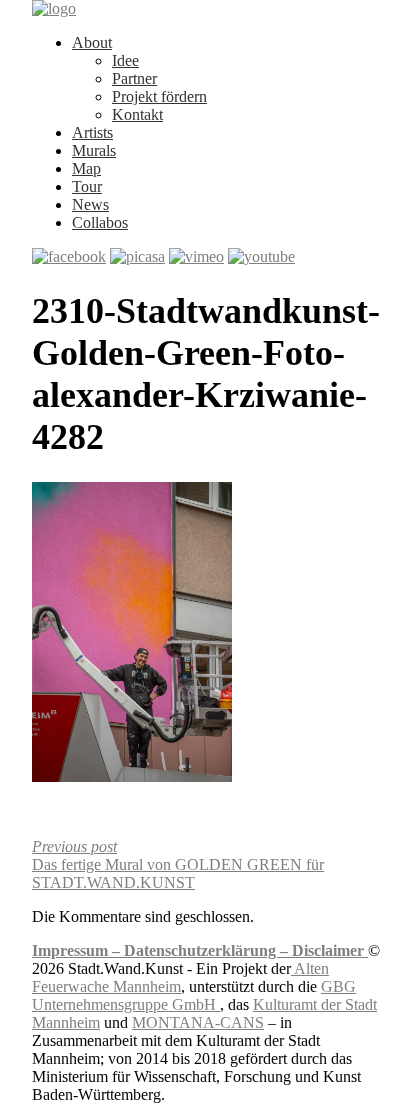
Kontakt (137, 114)
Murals (94, 150)
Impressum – (78, 950)
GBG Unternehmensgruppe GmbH (194, 995)
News (90, 204)
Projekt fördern (159, 96)
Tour (87, 186)
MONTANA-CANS (198, 1022)
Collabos (100, 222)
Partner (134, 78)
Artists (92, 132)
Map (86, 168)
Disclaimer (330, 950)
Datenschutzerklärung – (208, 950)
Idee (125, 60)
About (92, 42)
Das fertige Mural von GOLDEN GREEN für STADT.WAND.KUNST (178, 864)
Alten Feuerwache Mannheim (180, 977)
